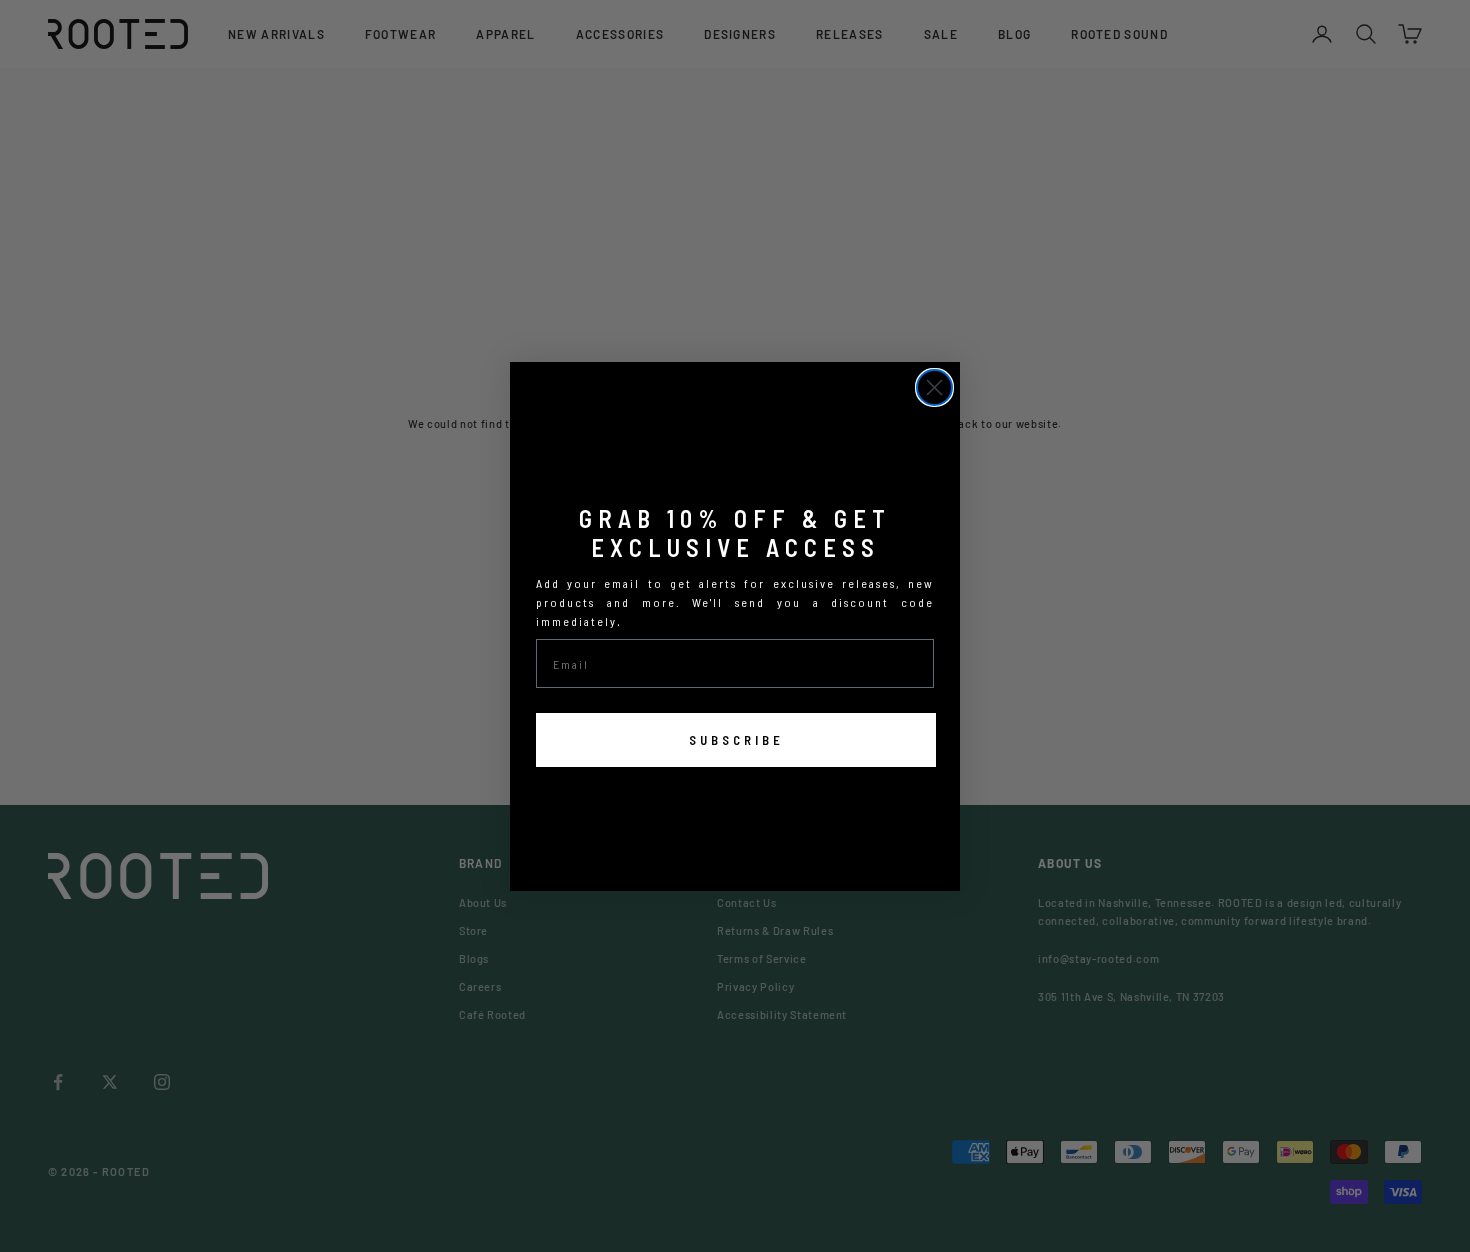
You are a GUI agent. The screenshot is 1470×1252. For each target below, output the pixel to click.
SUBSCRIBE (736, 740)
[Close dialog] (934, 387)
